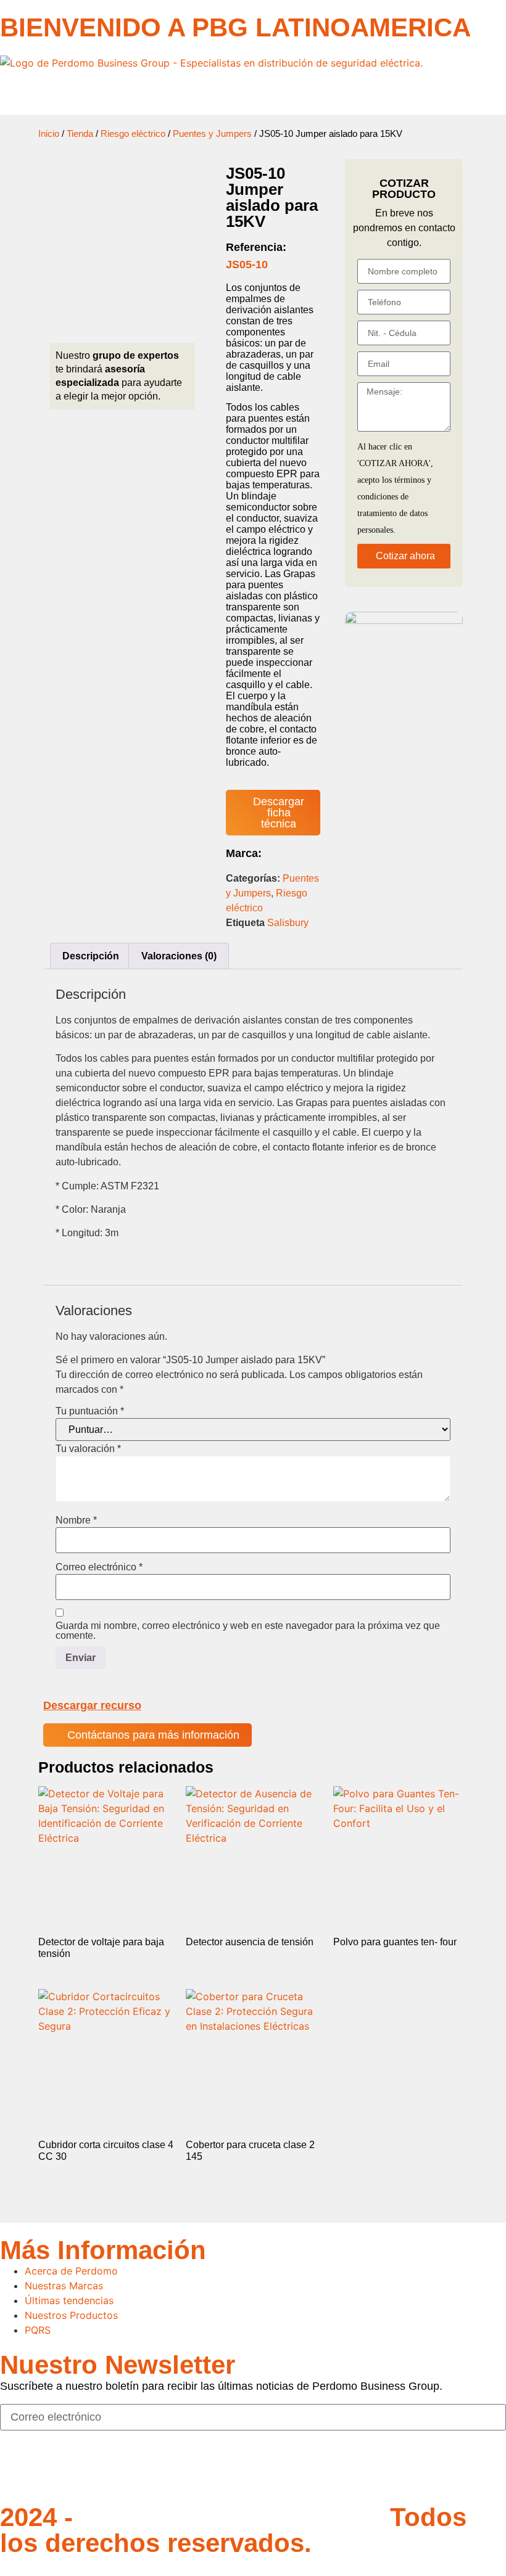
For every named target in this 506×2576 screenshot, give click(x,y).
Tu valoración (88, 1449)
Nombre (76, 1520)
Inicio (49, 134)
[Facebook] (15, 2471)
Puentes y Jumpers (212, 134)
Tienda (80, 134)
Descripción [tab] (91, 956)
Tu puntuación (90, 1411)
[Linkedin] (83, 2471)
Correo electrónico (99, 1567)
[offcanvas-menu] (4, 93)
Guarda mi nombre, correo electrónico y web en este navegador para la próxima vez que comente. (248, 1631)
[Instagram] (49, 2471)
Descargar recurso (92, 1705)
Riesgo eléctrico (133, 134)
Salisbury (288, 923)
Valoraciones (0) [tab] (179, 956)
